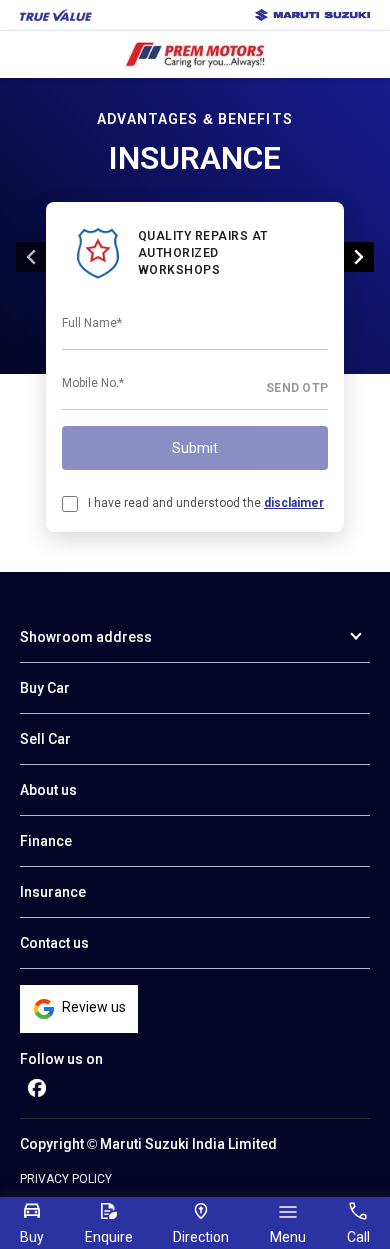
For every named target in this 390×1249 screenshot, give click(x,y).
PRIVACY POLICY (66, 1179)
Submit (195, 448)
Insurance (53, 892)
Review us (94, 1007)
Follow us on (61, 1059)
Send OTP (297, 388)
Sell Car (45, 739)
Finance (46, 841)
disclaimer (294, 503)
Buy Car (45, 688)
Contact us (54, 943)
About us (48, 790)
